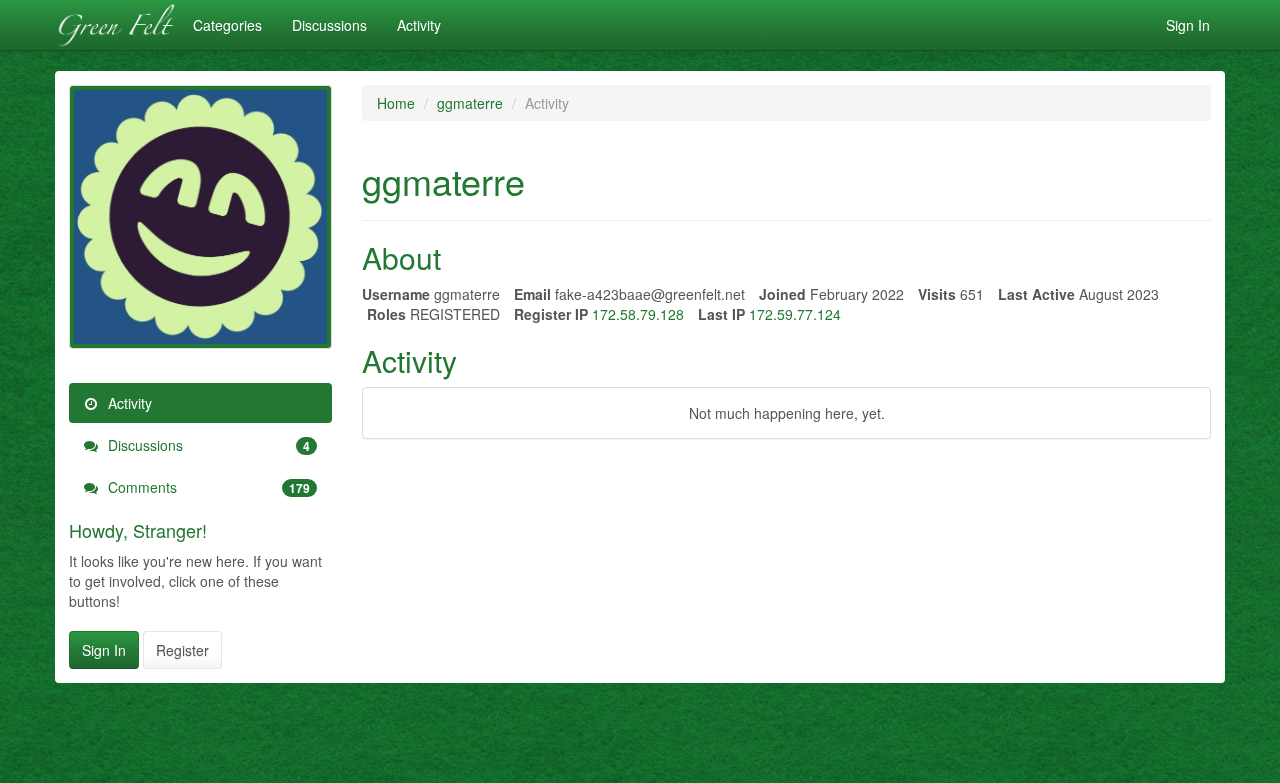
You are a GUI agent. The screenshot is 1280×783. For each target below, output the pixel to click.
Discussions (329, 25)
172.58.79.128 (638, 314)
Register (182, 650)
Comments (207, 487)
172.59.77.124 (795, 314)
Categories (227, 25)
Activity (419, 25)
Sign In (1188, 25)
